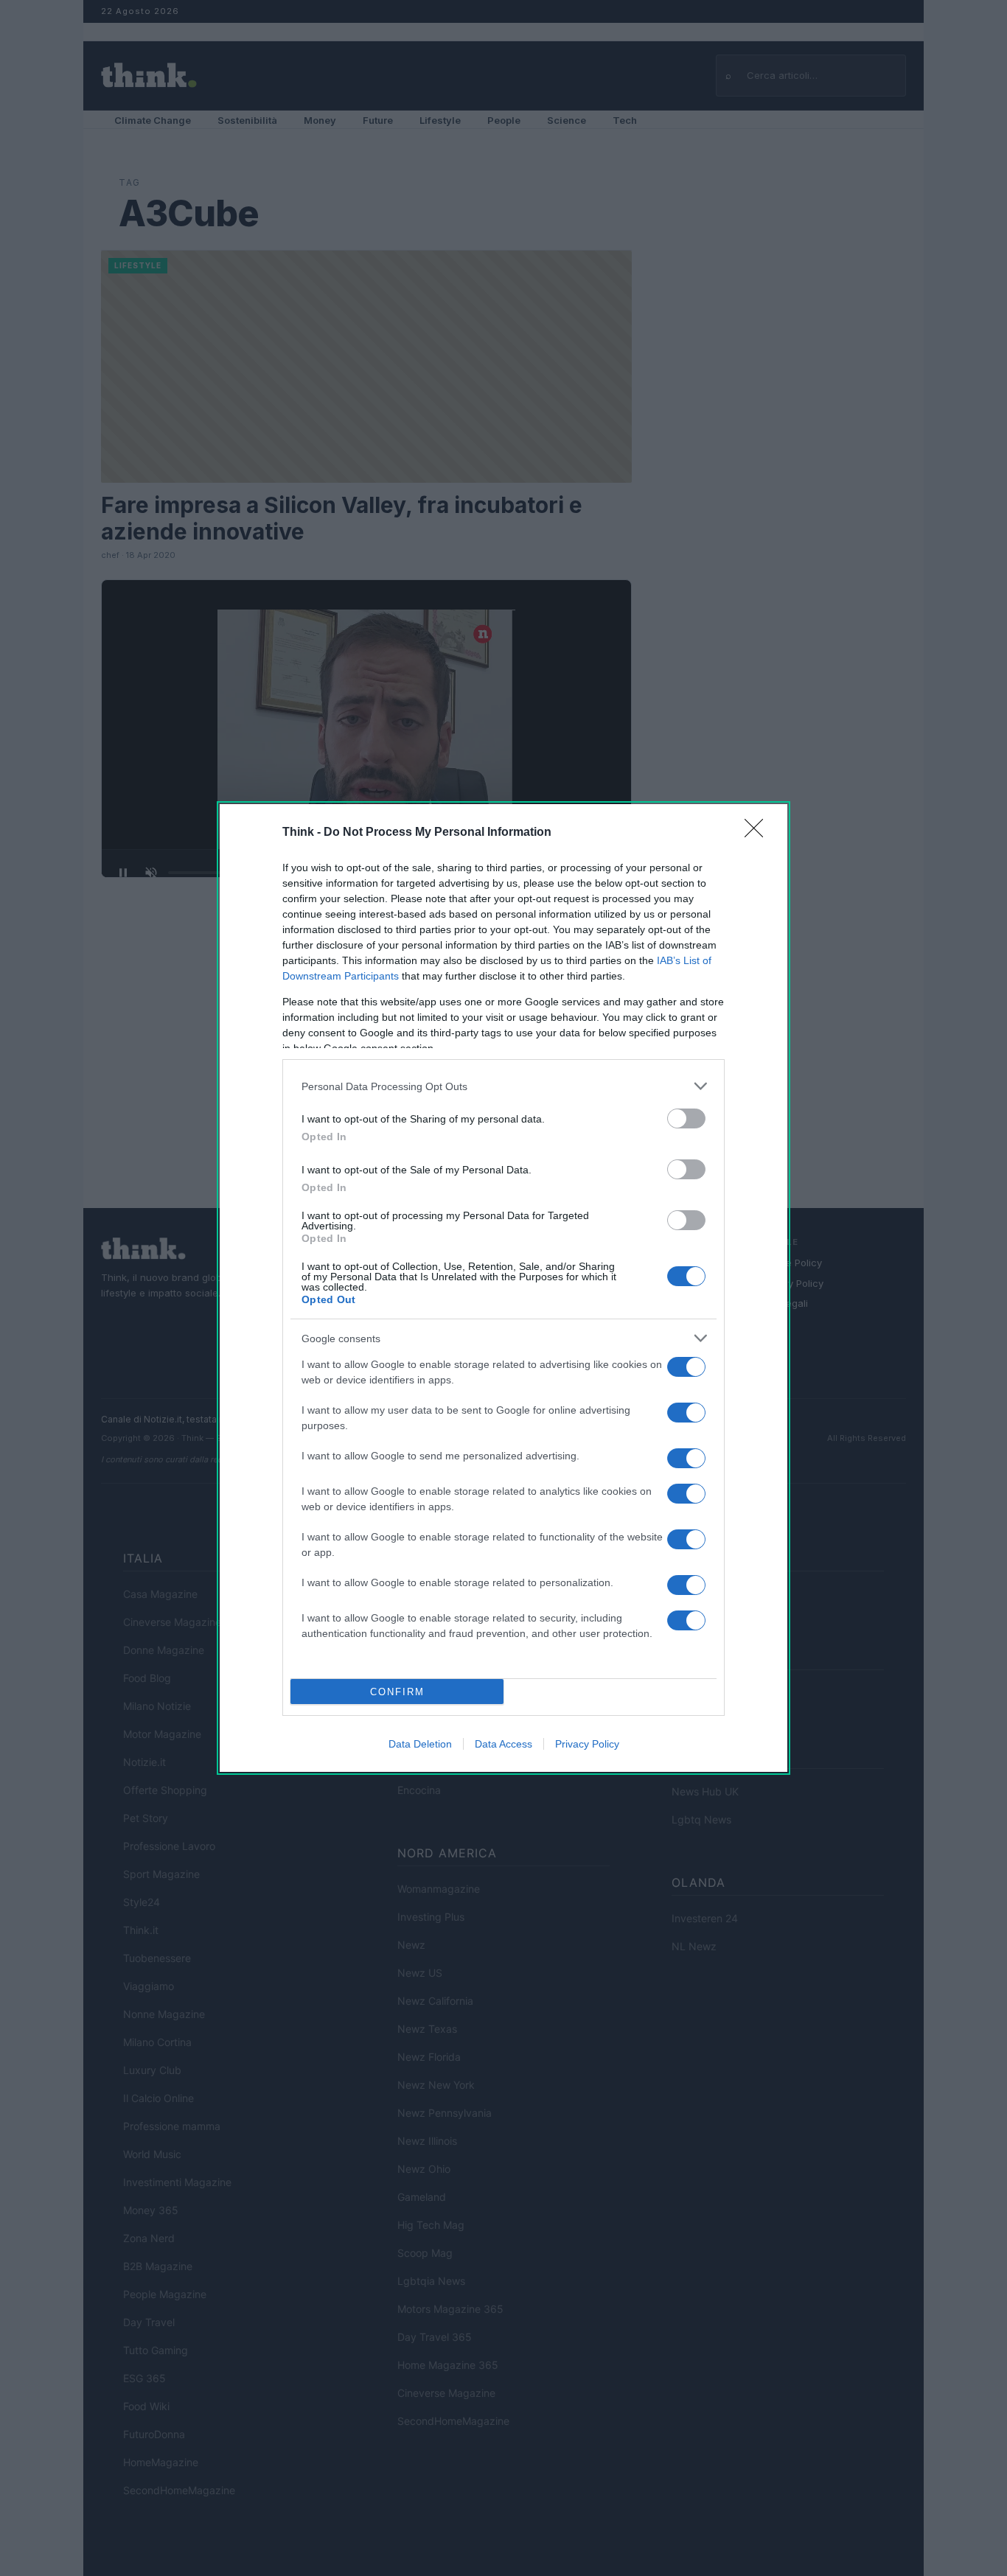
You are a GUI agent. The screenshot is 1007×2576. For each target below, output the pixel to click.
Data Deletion (420, 1744)
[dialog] (503, 1288)
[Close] (759, 833)
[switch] (686, 1118)
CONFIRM (397, 1692)
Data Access (503, 1744)
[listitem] (503, 1086)
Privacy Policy (587, 1744)
